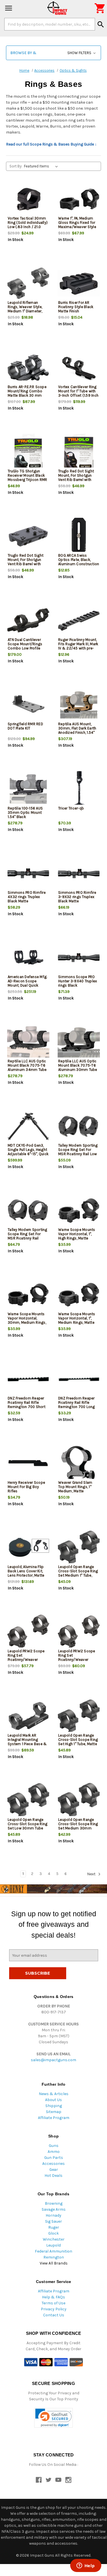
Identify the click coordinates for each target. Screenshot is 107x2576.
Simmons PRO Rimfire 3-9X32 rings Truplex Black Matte (77, 897)
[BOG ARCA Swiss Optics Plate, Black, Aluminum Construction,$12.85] (79, 536)
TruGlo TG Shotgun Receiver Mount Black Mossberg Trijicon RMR (27, 475)
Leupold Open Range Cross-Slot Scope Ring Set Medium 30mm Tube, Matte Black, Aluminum (78, 1828)
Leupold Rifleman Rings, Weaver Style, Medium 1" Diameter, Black (25, 309)
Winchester (54, 2239)
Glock (53, 2233)
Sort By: (16, 166)
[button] (53, 53)
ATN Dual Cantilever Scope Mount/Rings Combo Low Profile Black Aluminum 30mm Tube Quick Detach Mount (28, 650)
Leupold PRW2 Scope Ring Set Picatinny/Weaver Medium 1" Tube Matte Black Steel (26, 1660)
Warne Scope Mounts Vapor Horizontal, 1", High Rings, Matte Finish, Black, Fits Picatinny (77, 1238)
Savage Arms (54, 2209)
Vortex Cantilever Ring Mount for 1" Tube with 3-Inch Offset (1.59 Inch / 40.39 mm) (78, 393)
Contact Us (54, 2315)
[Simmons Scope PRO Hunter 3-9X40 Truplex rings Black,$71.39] (79, 958)
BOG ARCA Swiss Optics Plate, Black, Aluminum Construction (79, 560)
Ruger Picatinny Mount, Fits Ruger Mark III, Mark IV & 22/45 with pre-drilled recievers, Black (78, 646)
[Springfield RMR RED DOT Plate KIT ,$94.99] (28, 705)
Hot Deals (53, 2176)
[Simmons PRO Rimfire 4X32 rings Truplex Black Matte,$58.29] (28, 873)
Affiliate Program (54, 2118)
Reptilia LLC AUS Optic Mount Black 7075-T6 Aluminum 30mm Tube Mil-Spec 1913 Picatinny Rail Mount (78, 1070)
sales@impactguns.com (53, 2060)
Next (92, 1874)
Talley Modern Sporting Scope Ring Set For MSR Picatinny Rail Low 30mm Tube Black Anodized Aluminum (78, 1154)
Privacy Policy (54, 2309)
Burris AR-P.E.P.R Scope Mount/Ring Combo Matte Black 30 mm (27, 391)
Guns (54, 2146)
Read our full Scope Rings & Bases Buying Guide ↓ (51, 144)
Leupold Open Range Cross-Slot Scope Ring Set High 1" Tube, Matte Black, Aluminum (78, 1742)
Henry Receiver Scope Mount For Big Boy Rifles (26, 1487)
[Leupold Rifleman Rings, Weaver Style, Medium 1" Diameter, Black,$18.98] (28, 283)
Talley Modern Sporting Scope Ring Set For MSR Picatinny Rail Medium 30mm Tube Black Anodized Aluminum (28, 1240)
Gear (54, 2170)
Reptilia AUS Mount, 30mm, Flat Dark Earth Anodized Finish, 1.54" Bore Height (77, 730)
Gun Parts (54, 2158)
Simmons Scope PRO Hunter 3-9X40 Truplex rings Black (78, 981)
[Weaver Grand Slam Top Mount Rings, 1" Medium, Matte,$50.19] (79, 1463)
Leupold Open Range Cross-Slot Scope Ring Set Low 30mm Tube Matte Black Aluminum (28, 1826)
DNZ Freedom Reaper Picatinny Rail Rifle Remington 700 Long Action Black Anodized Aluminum (77, 1407)
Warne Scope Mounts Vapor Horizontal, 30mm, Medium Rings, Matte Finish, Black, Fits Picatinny (28, 1322)
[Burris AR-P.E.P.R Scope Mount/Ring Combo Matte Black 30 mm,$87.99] (28, 368)
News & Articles (54, 2094)
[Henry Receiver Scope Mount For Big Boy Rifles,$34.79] (28, 1463)
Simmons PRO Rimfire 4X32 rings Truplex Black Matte (27, 897)
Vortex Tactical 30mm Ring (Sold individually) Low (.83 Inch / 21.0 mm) (28, 225)
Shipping (54, 2106)
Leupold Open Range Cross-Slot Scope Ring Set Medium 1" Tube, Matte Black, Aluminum (78, 1573)
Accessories (53, 2164)
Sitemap (54, 2112)
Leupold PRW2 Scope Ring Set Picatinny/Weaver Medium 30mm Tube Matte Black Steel (77, 1660)
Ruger (54, 2227)
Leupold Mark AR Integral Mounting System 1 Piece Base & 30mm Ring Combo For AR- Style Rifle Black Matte (28, 1746)
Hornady (53, 2215)
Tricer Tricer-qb (71, 808)
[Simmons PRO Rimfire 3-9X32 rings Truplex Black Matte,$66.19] (79, 873)
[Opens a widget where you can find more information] (86, 2566)
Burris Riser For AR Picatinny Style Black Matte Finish (76, 307)
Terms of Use (53, 2303)
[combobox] (50, 24)
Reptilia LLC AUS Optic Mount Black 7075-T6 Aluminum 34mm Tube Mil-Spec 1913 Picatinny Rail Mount (27, 1070)
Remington (54, 2257)
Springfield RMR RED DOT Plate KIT (25, 726)
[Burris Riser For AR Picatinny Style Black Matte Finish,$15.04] (79, 283)
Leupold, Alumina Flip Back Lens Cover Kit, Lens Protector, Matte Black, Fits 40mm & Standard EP (26, 1575)
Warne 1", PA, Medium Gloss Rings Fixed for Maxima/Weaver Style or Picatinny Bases (77, 225)
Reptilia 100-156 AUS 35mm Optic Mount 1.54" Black (25, 812)
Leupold (53, 2245)
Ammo (54, 2152)
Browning (54, 2203)
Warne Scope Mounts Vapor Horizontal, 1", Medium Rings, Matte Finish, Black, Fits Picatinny (77, 1322)
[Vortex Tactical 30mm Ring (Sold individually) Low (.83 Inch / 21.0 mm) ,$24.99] (28, 199)
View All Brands (54, 2263)
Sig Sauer (53, 2221)
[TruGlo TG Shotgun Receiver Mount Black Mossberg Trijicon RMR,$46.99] (28, 452)
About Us (53, 2100)
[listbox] (42, 166)
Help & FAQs (53, 2297)
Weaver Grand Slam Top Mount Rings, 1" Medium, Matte (75, 1487)
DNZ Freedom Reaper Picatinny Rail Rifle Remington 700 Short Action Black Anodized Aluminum (27, 1407)
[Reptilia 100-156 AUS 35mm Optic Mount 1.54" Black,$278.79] (28, 789)
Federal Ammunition (53, 2251)
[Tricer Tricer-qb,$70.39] (79, 789)
